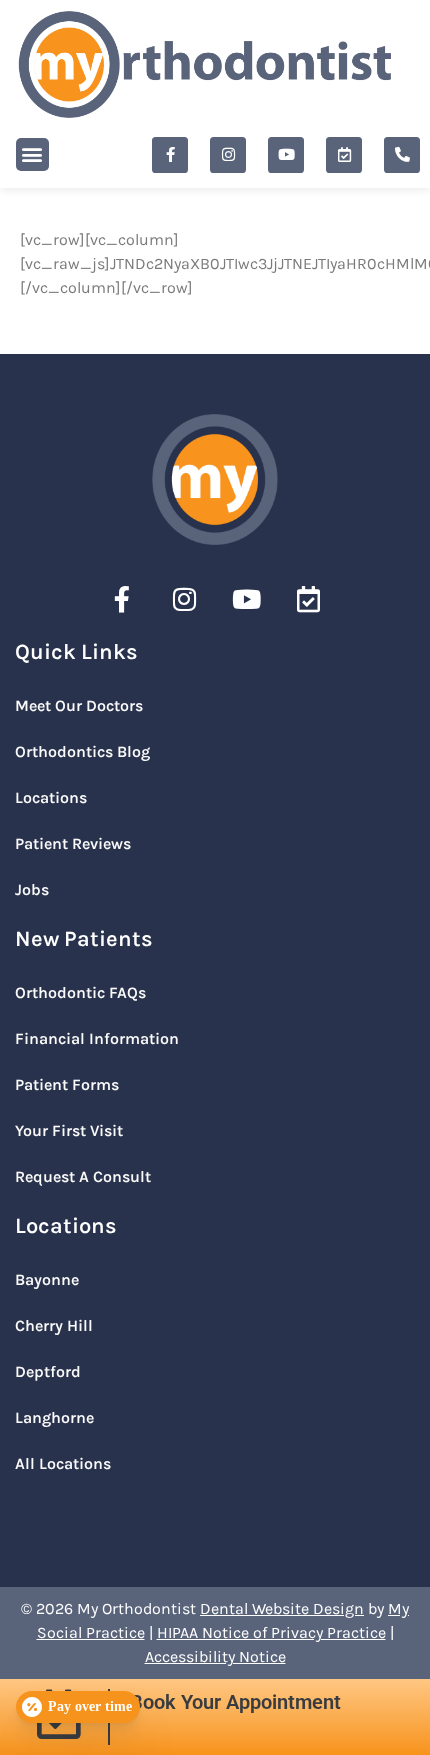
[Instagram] (228, 155)
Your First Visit (69, 1130)
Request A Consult (83, 1176)
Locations (51, 797)
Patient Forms (67, 1084)
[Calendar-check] (344, 155)
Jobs (32, 889)
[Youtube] (286, 155)
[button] (32, 154)
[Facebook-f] (170, 155)
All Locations (63, 1463)
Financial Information (97, 1038)
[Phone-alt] (402, 155)
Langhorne (54, 1417)
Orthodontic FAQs (80, 992)
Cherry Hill (54, 1325)
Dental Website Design (282, 1608)
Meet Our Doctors (79, 705)
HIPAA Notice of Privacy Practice (271, 1632)
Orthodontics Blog (82, 751)
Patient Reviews (73, 843)
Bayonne (47, 1279)
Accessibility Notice (215, 1656)
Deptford (48, 1371)
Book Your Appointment (235, 1702)
